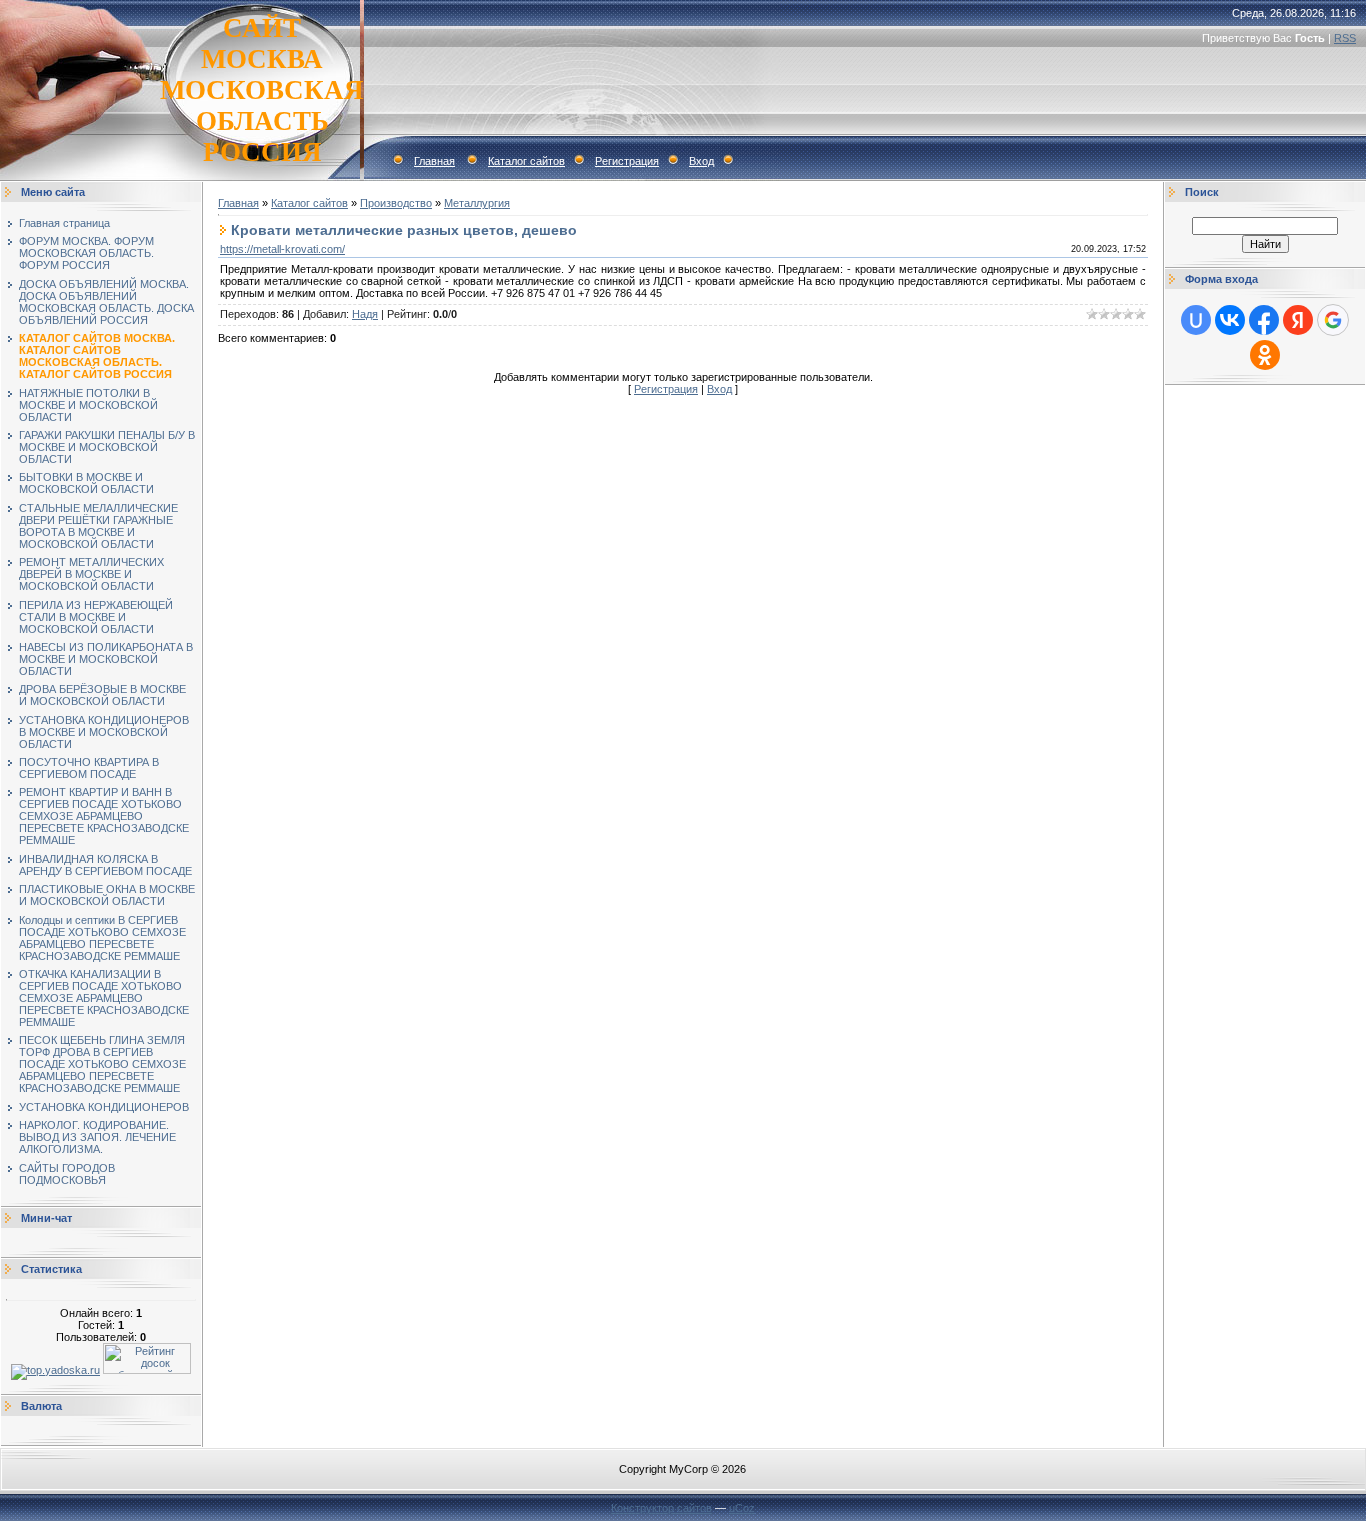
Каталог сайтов (526, 161)
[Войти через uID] (1196, 320)
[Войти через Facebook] (1264, 320)
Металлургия (477, 203)
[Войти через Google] (1333, 320)
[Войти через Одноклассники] (1265, 355)
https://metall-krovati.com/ (282, 249)
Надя (365, 314)
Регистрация (627, 161)
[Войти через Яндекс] (1298, 320)
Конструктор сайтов (661, 1508)
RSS (1345, 38)
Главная (434, 161)
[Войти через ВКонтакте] (1230, 320)
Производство (396, 203)
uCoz (742, 1508)
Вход (701, 161)
